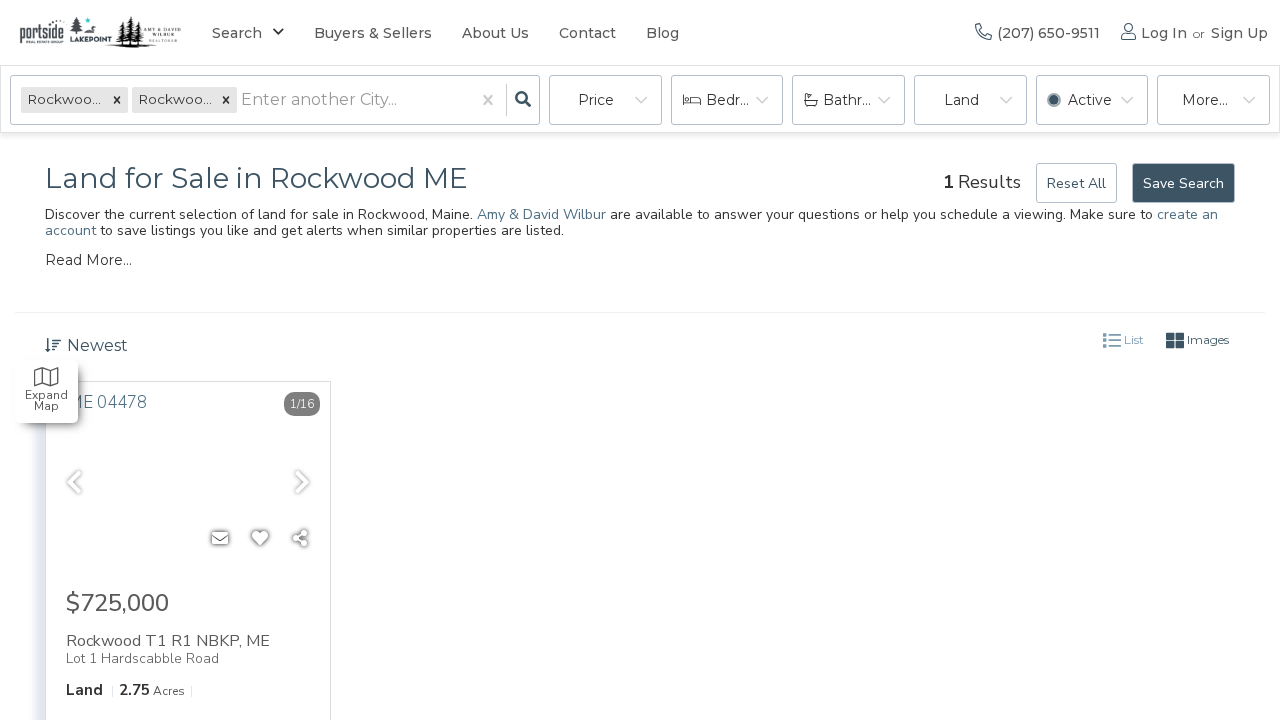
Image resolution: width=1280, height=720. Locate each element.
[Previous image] (74, 484)
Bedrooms (743, 100)
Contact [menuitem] (587, 33)
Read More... (88, 260)
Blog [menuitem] (662, 33)
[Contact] (220, 539)
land (961, 100)
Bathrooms (862, 100)
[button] (117, 99)
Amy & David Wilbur (541, 214)
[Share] (300, 539)
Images (1206, 339)
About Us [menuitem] (495, 33)
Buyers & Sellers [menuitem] (373, 33)
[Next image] (302, 484)
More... (1205, 100)
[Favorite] (260, 539)
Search (237, 33)
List (1132, 339)
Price (596, 100)
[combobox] (243, 100)
